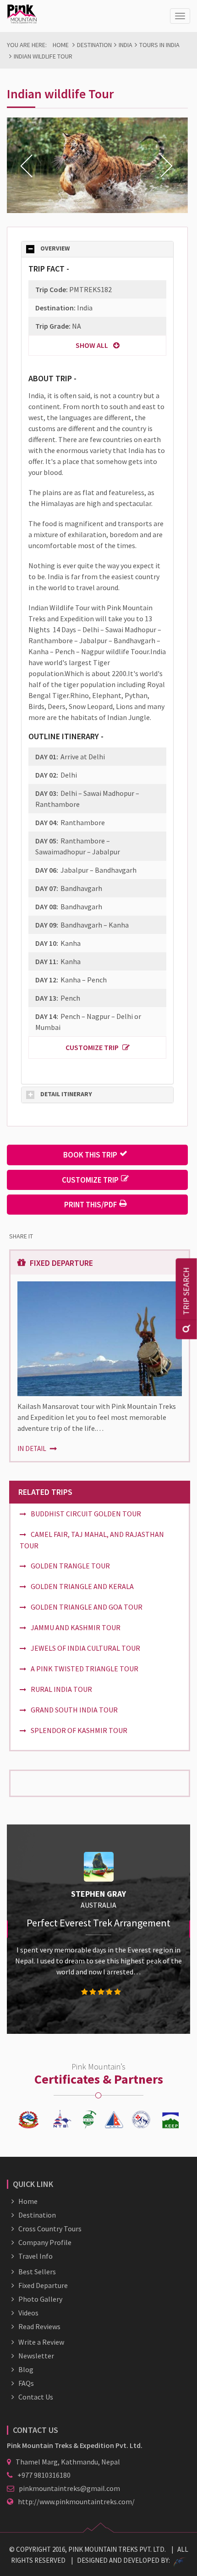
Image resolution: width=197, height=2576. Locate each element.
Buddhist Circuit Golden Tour (86, 1514)
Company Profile (45, 2242)
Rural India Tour (61, 1689)
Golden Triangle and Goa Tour (87, 1607)
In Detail (33, 1448)
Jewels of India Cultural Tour (85, 1648)
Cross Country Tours (50, 2229)
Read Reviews (39, 2326)
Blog (26, 2369)
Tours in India (159, 45)
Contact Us (36, 2397)
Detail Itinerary (66, 1094)
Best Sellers (37, 2272)
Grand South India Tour (74, 1710)
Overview (55, 249)
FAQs (26, 2383)
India (126, 45)
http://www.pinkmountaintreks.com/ (76, 2501)
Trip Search (186, 1291)
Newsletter (36, 2356)
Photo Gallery (40, 2299)
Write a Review (41, 2342)
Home (61, 45)
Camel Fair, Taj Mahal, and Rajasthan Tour (92, 1540)
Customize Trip (92, 1047)
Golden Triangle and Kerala (82, 1586)
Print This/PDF (90, 1205)
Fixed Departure (43, 2285)
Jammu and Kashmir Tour (76, 1627)
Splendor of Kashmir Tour (79, 1730)
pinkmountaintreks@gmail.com (69, 2488)
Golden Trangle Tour (70, 1566)
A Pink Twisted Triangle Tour (85, 1669)
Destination (94, 45)
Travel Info (36, 2256)
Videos (28, 2313)
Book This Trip (90, 1155)
